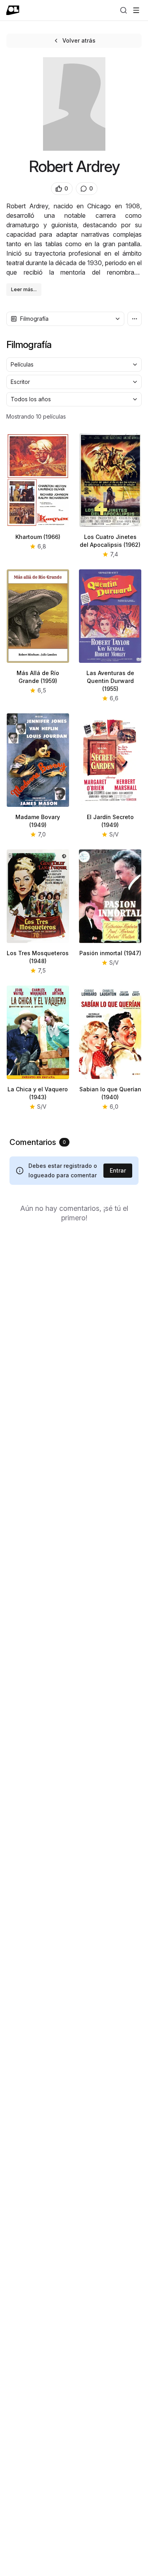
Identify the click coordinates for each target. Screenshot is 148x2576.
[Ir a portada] (13, 10)
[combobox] (65, 319)
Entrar (118, 1170)
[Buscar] (124, 10)
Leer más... (24, 289)
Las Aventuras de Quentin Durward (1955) (110, 681)
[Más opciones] (135, 319)
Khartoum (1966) (38, 537)
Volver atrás (79, 40)
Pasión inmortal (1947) (110, 953)
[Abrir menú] (136, 10)
